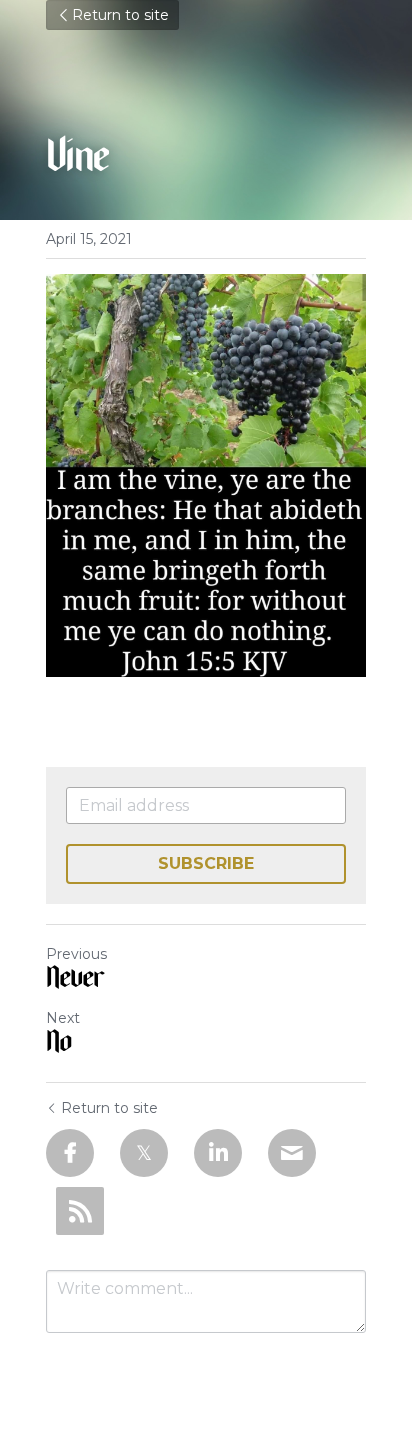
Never (74, 981)
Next (63, 1018)
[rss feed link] (80, 1211)
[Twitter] (144, 1153)
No (58, 1045)
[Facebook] (70, 1153)
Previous (76, 954)
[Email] (292, 1153)
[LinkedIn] (218, 1153)
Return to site (120, 15)
